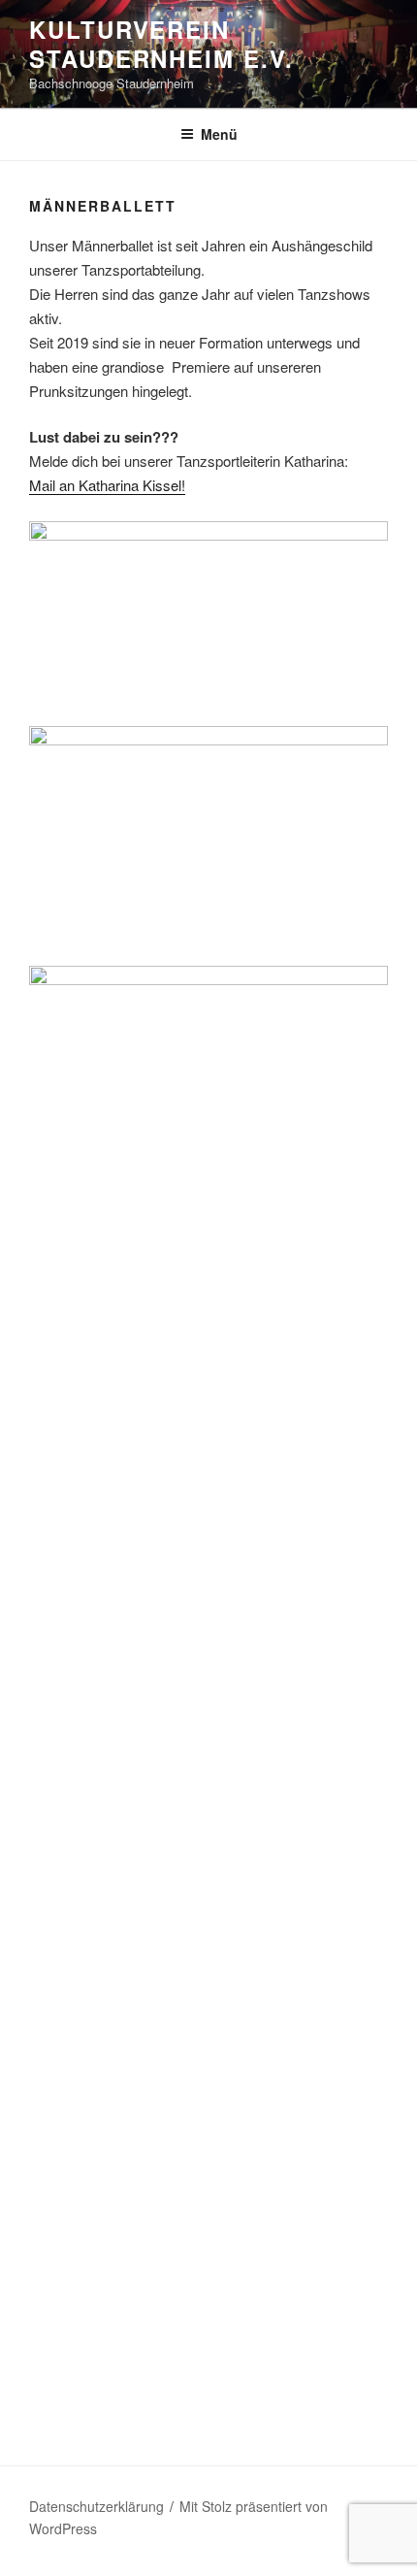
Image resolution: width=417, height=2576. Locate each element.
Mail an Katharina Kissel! (107, 485)
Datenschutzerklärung (96, 2506)
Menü (219, 134)
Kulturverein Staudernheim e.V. (161, 44)
